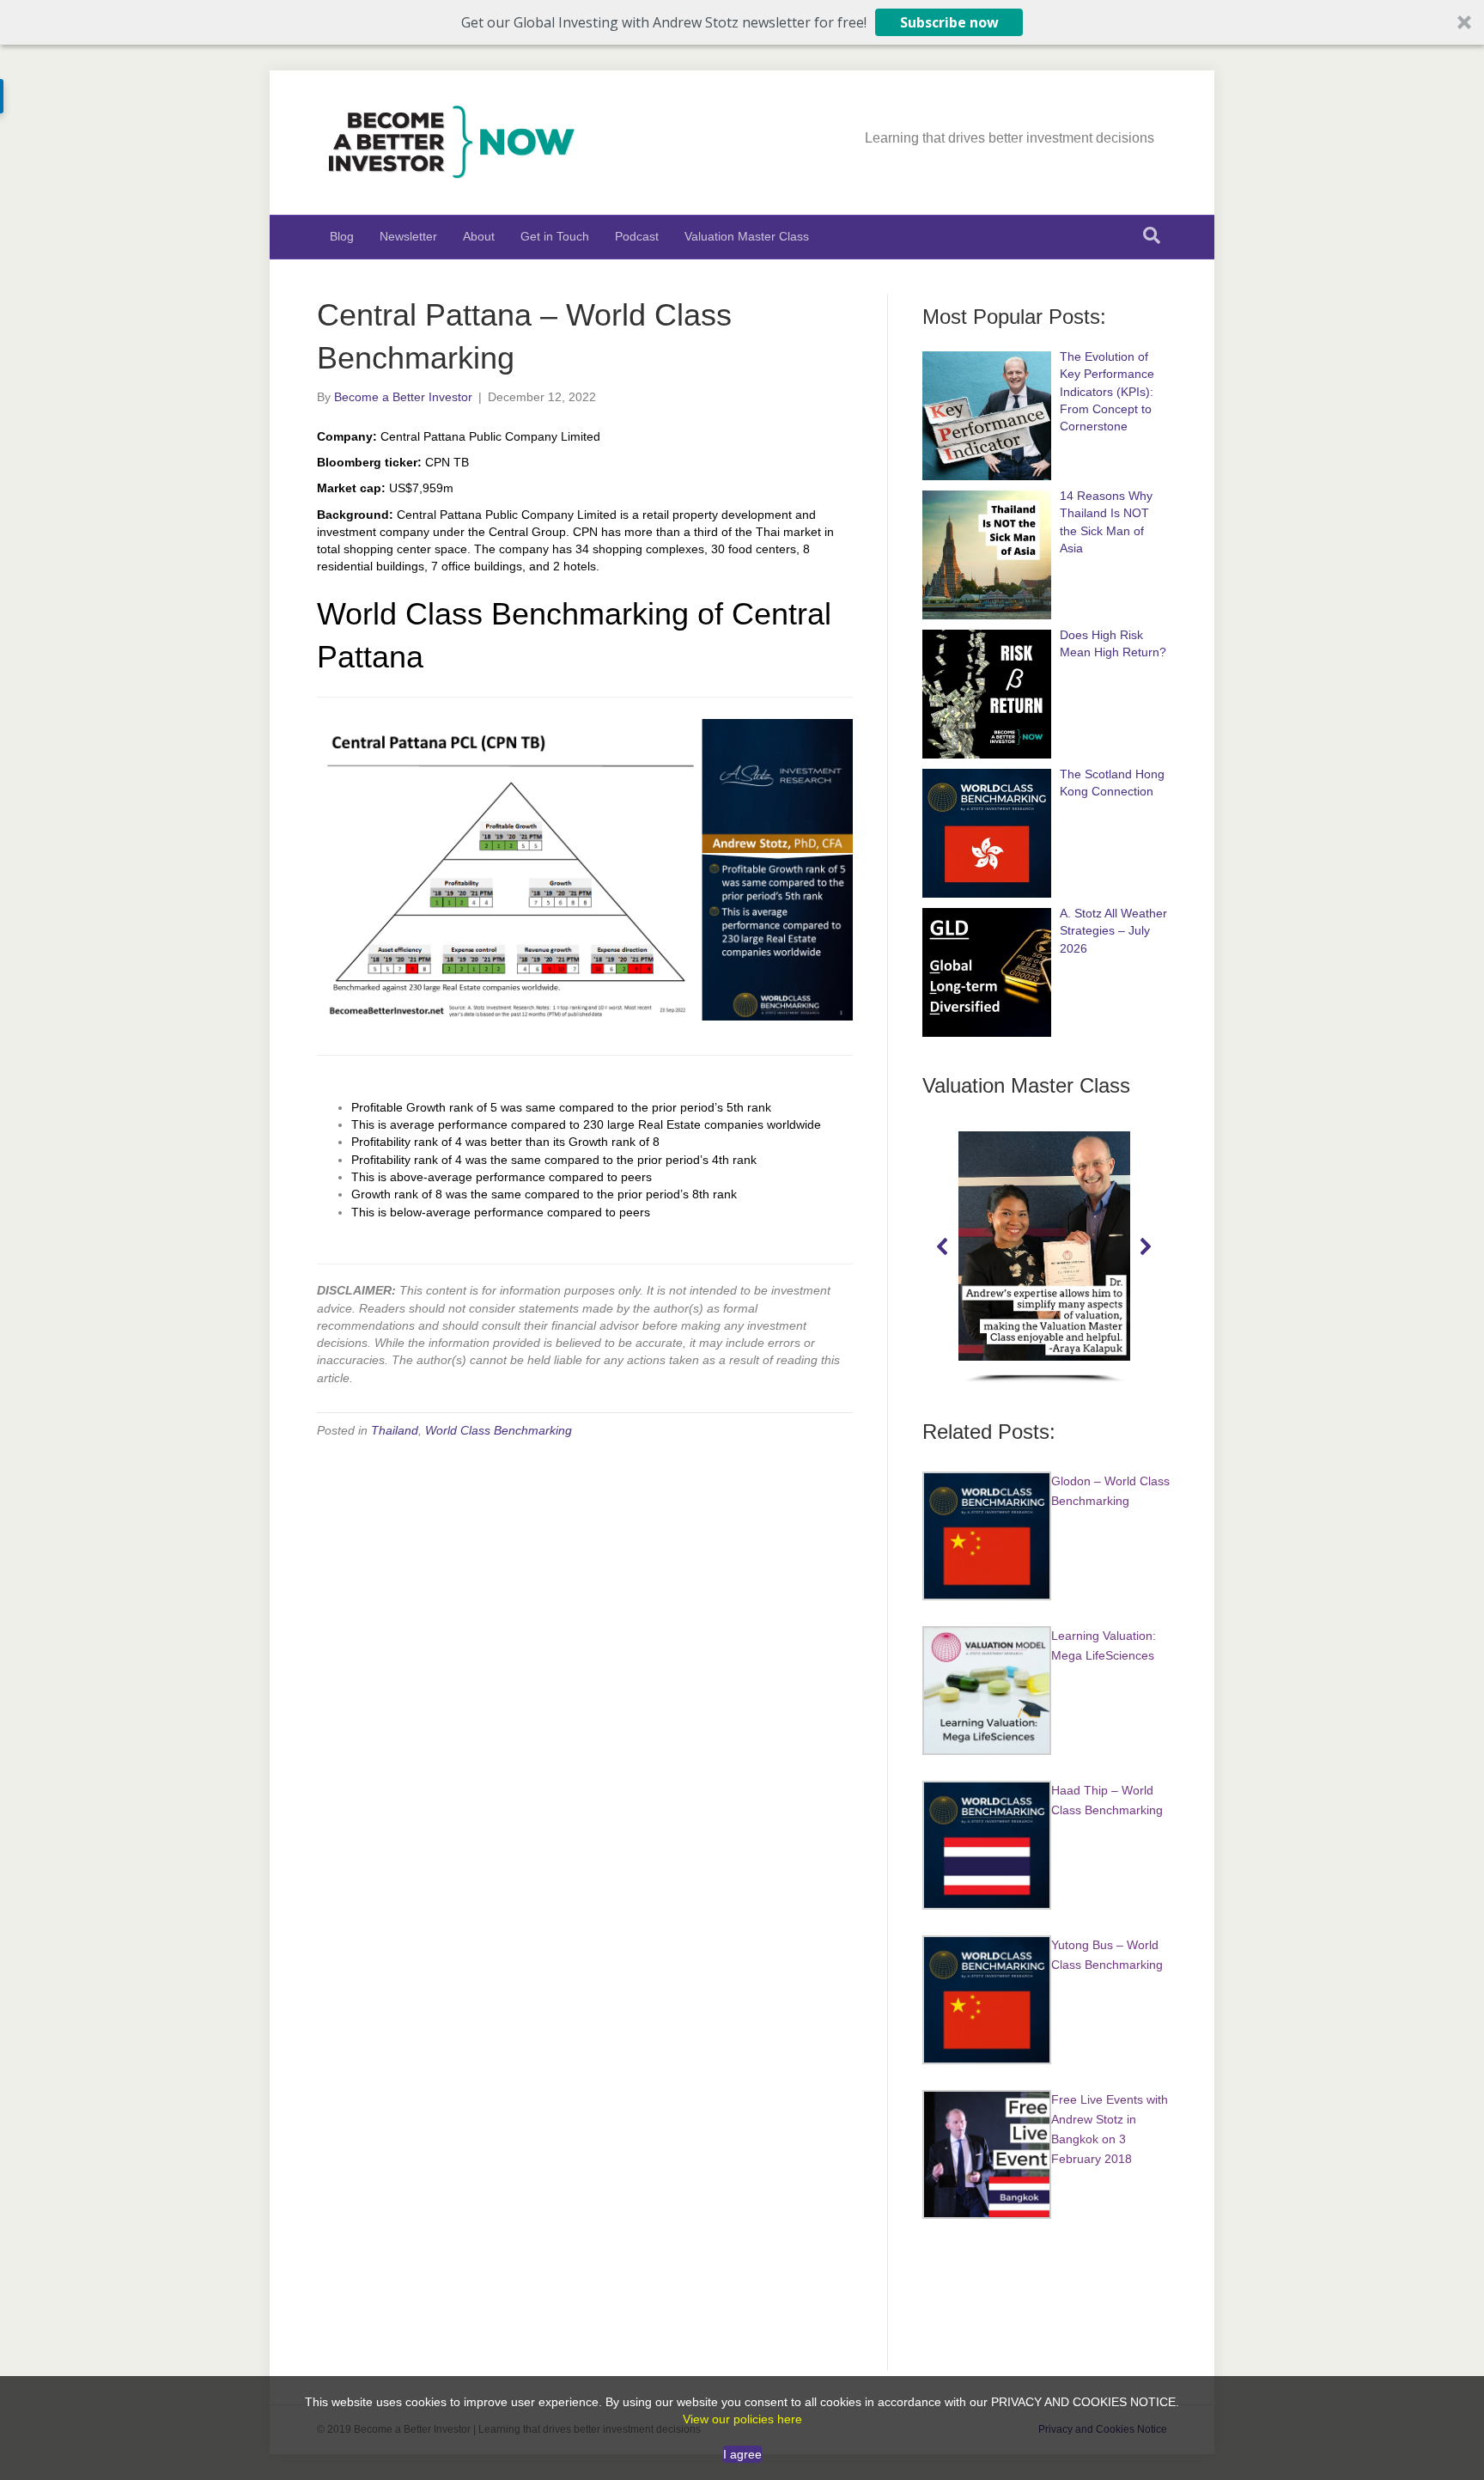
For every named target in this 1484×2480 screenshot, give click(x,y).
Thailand (395, 1430)
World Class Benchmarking (499, 1430)
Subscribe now (949, 22)
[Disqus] (585, 1672)
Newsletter (408, 236)
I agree (742, 2454)
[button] (742, 22)
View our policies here (742, 2419)
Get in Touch (555, 236)
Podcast (637, 236)
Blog (342, 236)
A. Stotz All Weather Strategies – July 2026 (1113, 931)
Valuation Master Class (747, 236)
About (479, 236)
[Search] (1152, 235)
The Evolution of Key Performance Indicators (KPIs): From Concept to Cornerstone (1107, 391)
